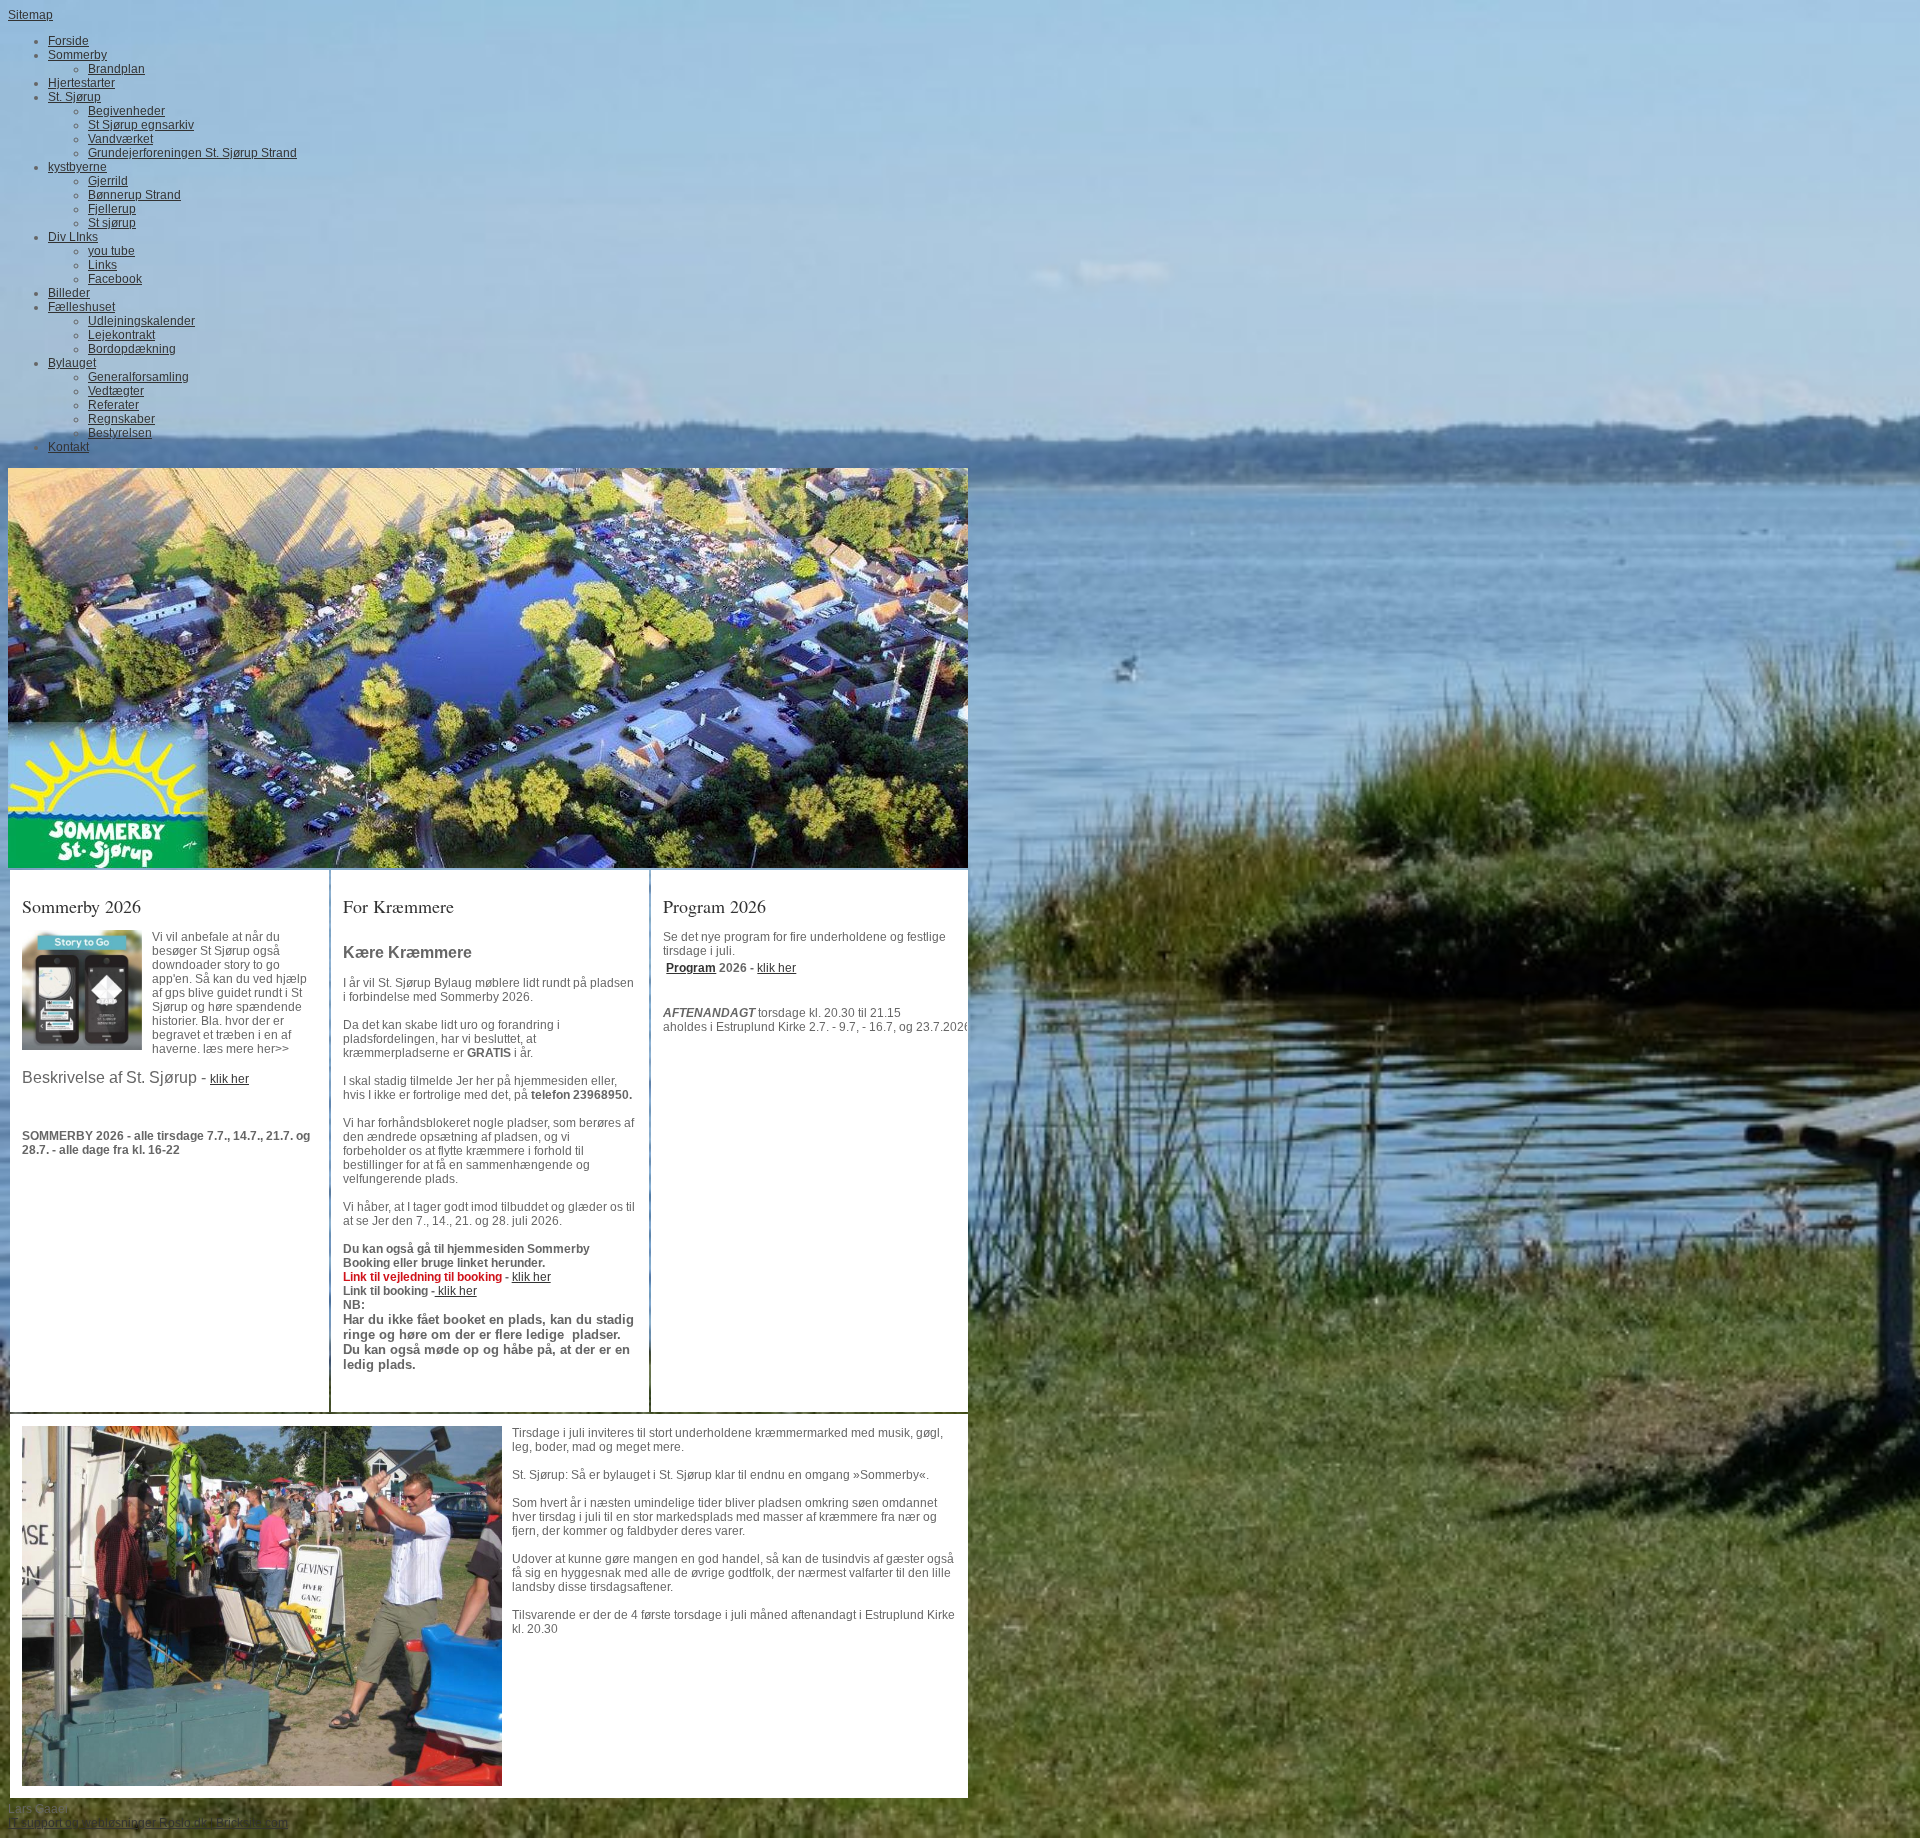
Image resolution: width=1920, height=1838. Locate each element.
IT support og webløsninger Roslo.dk (107, 1823)
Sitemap (30, 15)
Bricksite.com (252, 1823)
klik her (229, 1079)
